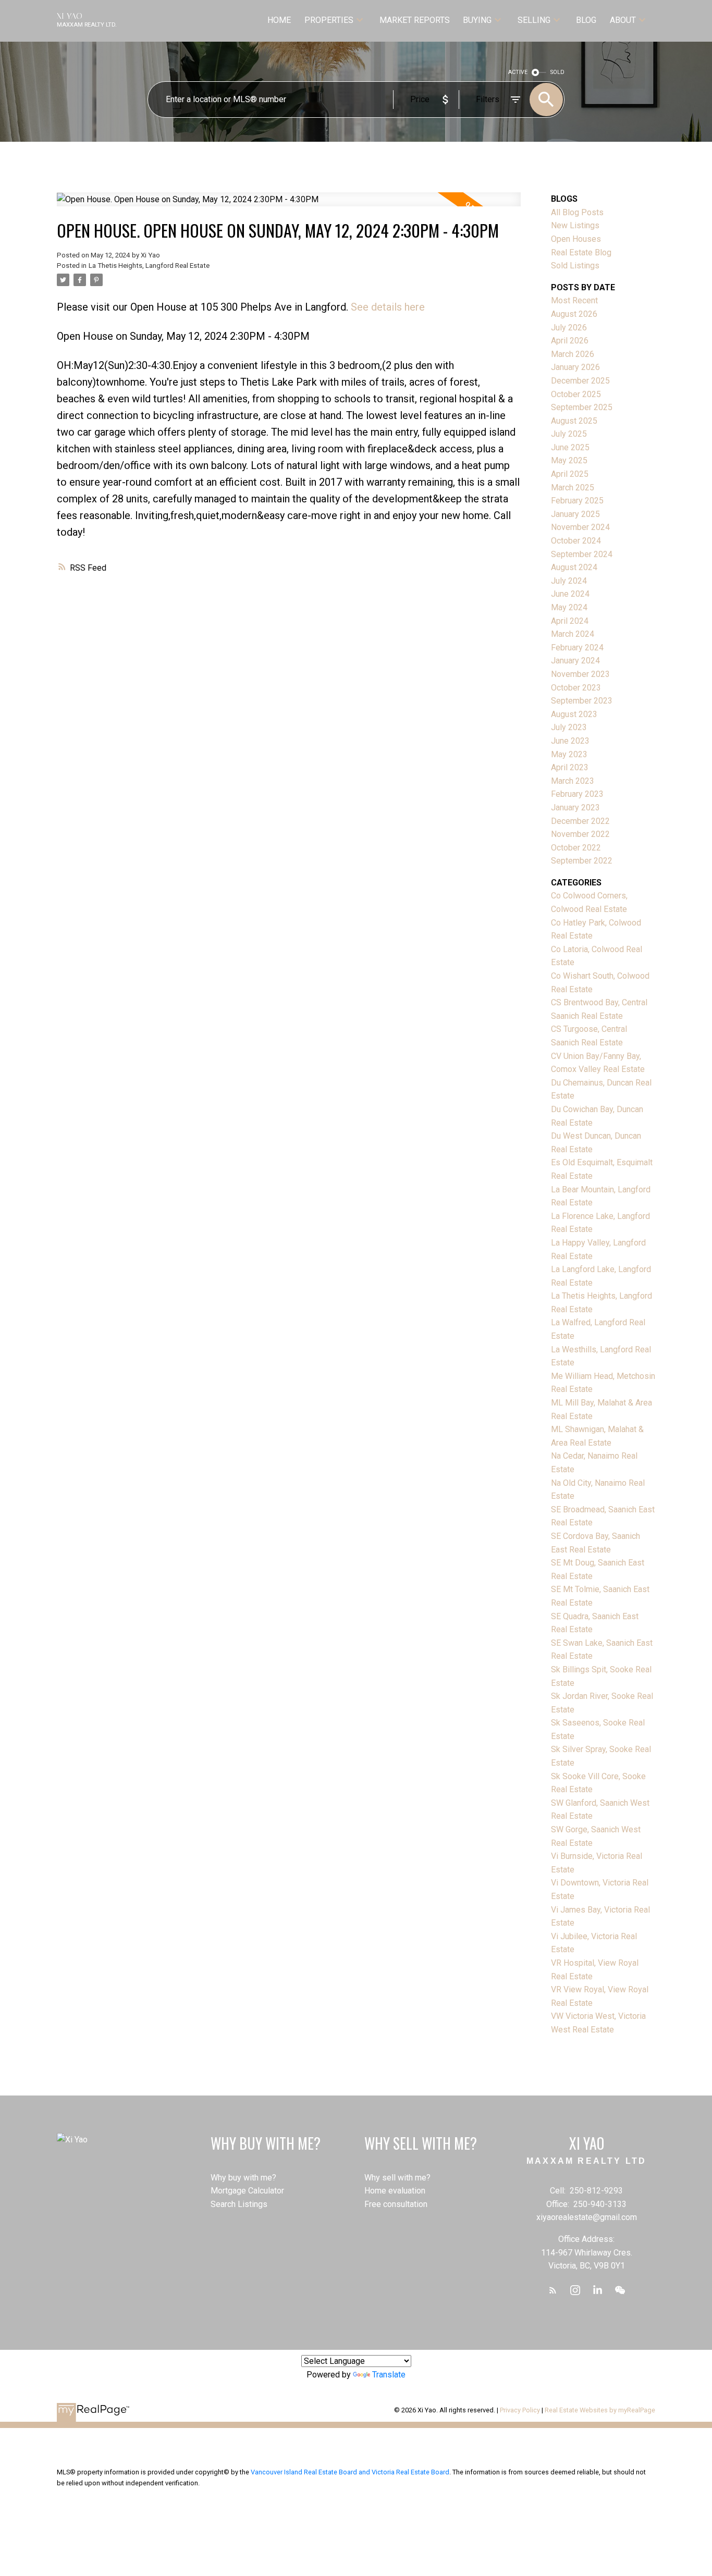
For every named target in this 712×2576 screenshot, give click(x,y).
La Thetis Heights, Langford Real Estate (149, 266)
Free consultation (396, 2204)
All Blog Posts (577, 212)
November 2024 (580, 527)
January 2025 (575, 514)
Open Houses (576, 239)
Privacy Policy (520, 2410)
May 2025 (569, 460)
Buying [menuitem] (477, 20)
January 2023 (575, 808)
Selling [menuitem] (534, 20)
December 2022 (580, 821)
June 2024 (570, 594)
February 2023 (577, 794)
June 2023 (570, 741)
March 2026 (573, 354)
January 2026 (575, 367)
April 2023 (570, 767)
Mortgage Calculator (247, 2191)
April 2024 (570, 621)
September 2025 (582, 407)
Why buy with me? (243, 2178)
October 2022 (576, 848)
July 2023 (569, 727)
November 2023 (580, 674)
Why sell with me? (397, 2178)
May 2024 (569, 607)
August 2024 (574, 567)
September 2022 (582, 861)
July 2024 (569, 581)
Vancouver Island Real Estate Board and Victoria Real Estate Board (350, 2472)
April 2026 (570, 341)
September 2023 (582, 701)
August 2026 (574, 314)
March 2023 (573, 781)
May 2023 (569, 754)
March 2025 (573, 488)
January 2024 (575, 661)
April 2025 (570, 474)
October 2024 (576, 541)
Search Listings (239, 2204)
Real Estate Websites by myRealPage (600, 2410)
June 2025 (570, 447)
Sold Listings (575, 266)
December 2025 (580, 381)
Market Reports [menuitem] (415, 20)
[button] (553, 2290)
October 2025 (576, 394)
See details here (388, 307)
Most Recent (574, 300)
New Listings (575, 225)
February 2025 (577, 501)
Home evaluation (395, 2191)
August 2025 (574, 421)
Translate (389, 2375)
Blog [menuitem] (586, 20)
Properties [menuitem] (329, 20)
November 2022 (580, 834)
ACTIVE (518, 72)
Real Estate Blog (581, 252)
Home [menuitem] (279, 20)
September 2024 (582, 554)
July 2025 (569, 434)
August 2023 (574, 714)
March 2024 (573, 634)
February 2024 (577, 648)
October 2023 (576, 688)
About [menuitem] (623, 20)
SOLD (557, 72)
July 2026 (569, 328)
